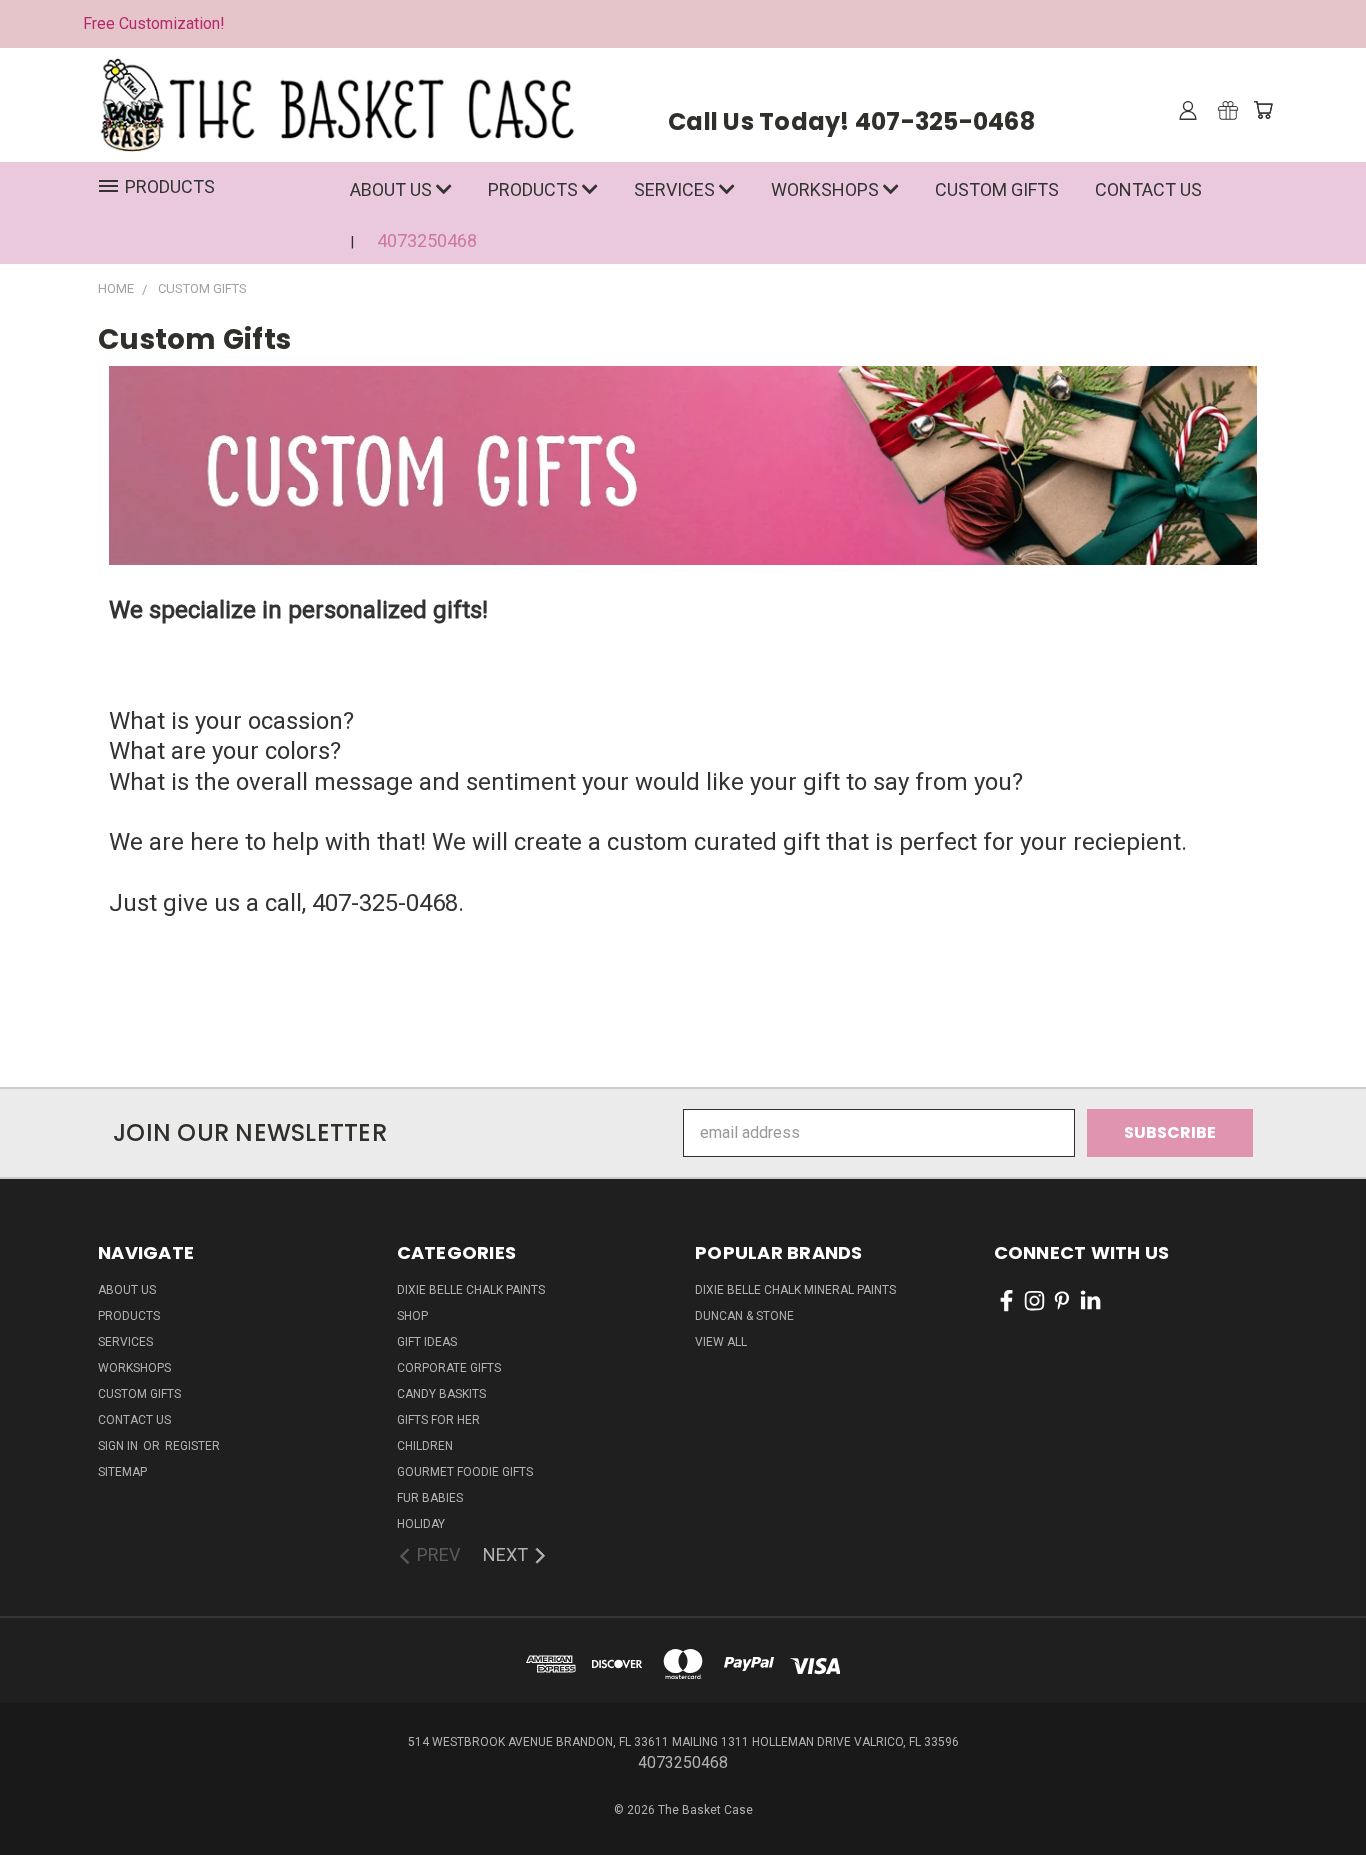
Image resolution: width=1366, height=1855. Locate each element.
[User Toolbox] (1188, 110)
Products (535, 189)
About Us (393, 189)
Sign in (119, 1446)
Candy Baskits (441, 1394)
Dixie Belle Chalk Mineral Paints (795, 1290)
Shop (412, 1316)
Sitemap (122, 1472)
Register (192, 1446)
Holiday (421, 1524)
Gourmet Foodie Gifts (465, 1472)
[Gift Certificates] (1228, 110)
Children (425, 1446)
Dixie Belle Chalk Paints (471, 1290)
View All (721, 1342)
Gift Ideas (427, 1342)
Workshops (827, 189)
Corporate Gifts (449, 1368)
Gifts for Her (438, 1420)
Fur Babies (430, 1498)
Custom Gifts (997, 189)
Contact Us (1148, 189)
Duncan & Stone (744, 1316)
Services (676, 189)
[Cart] (1263, 110)
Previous (1310, 1777)
